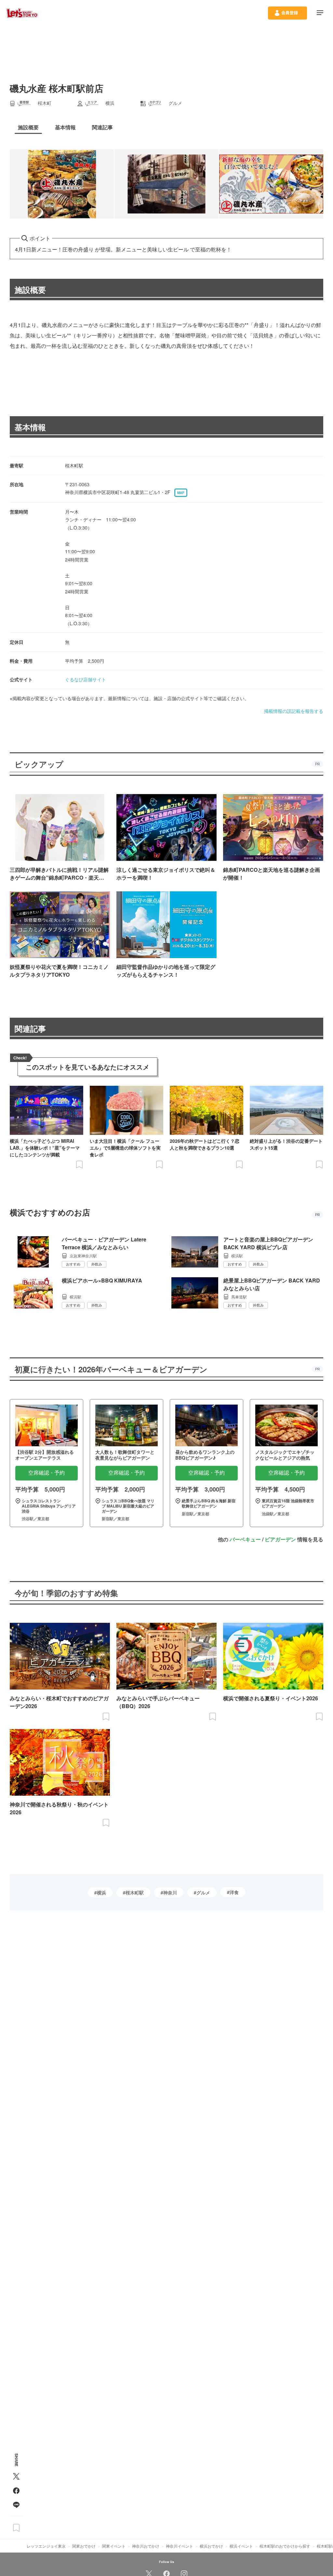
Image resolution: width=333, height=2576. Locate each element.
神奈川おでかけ (146, 2546)
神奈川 (170, 1892)
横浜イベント (241, 2546)
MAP (181, 493)
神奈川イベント (180, 2546)
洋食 (234, 1892)
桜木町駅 (135, 1892)
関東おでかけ (84, 2546)
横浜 (101, 1892)
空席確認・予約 (47, 1473)
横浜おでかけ (211, 2546)
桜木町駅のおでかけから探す (285, 2546)
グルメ (203, 1892)
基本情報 (30, 427)
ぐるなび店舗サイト (86, 679)
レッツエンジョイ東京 (46, 2546)
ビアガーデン (280, 1539)
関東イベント (114, 2546)
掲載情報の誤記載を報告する (294, 711)
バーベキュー (245, 1539)
